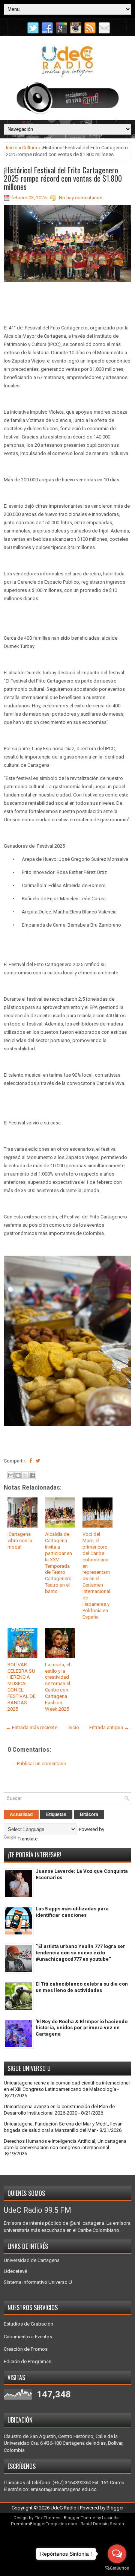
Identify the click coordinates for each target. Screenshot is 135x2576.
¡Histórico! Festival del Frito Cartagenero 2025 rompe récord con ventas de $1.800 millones (63, 178)
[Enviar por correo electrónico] (11, 1475)
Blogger (115, 2508)
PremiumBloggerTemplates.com (44, 2524)
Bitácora (89, 1814)
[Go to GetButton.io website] (117, 2568)
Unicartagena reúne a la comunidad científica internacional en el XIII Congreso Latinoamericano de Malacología (67, 2086)
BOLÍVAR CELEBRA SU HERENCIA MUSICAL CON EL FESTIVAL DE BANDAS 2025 (22, 1687)
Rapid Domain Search (102, 2524)
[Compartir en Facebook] (31, 1461)
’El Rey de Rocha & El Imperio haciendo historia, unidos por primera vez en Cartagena (82, 2028)
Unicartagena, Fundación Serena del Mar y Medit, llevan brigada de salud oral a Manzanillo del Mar (63, 2127)
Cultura (30, 148)
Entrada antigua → (109, 1727)
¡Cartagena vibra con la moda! (20, 1541)
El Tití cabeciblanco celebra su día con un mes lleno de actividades (82, 1987)
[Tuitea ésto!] (38, 1461)
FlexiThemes (47, 2518)
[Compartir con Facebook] (32, 1475)
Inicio (12, 148)
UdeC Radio (64, 2508)
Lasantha (111, 2518)
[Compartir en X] (25, 1475)
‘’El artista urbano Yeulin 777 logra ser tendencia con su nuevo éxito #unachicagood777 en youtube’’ (80, 1953)
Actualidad (21, 1814)
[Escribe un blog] (18, 1475)
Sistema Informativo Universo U (38, 2282)
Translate (28, 1839)
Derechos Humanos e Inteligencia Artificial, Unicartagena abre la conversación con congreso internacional (65, 2144)
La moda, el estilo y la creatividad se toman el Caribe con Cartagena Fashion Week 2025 (58, 1687)
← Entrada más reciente (32, 1727)
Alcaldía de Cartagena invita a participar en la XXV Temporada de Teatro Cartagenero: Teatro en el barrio (59, 1563)
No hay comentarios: (81, 198)
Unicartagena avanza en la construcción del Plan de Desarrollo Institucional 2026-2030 (59, 2110)
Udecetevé (15, 2271)
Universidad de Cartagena (32, 2260)
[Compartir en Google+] (44, 1461)
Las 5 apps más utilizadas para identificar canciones (72, 1912)
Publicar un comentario (42, 1764)
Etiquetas (56, 1814)
